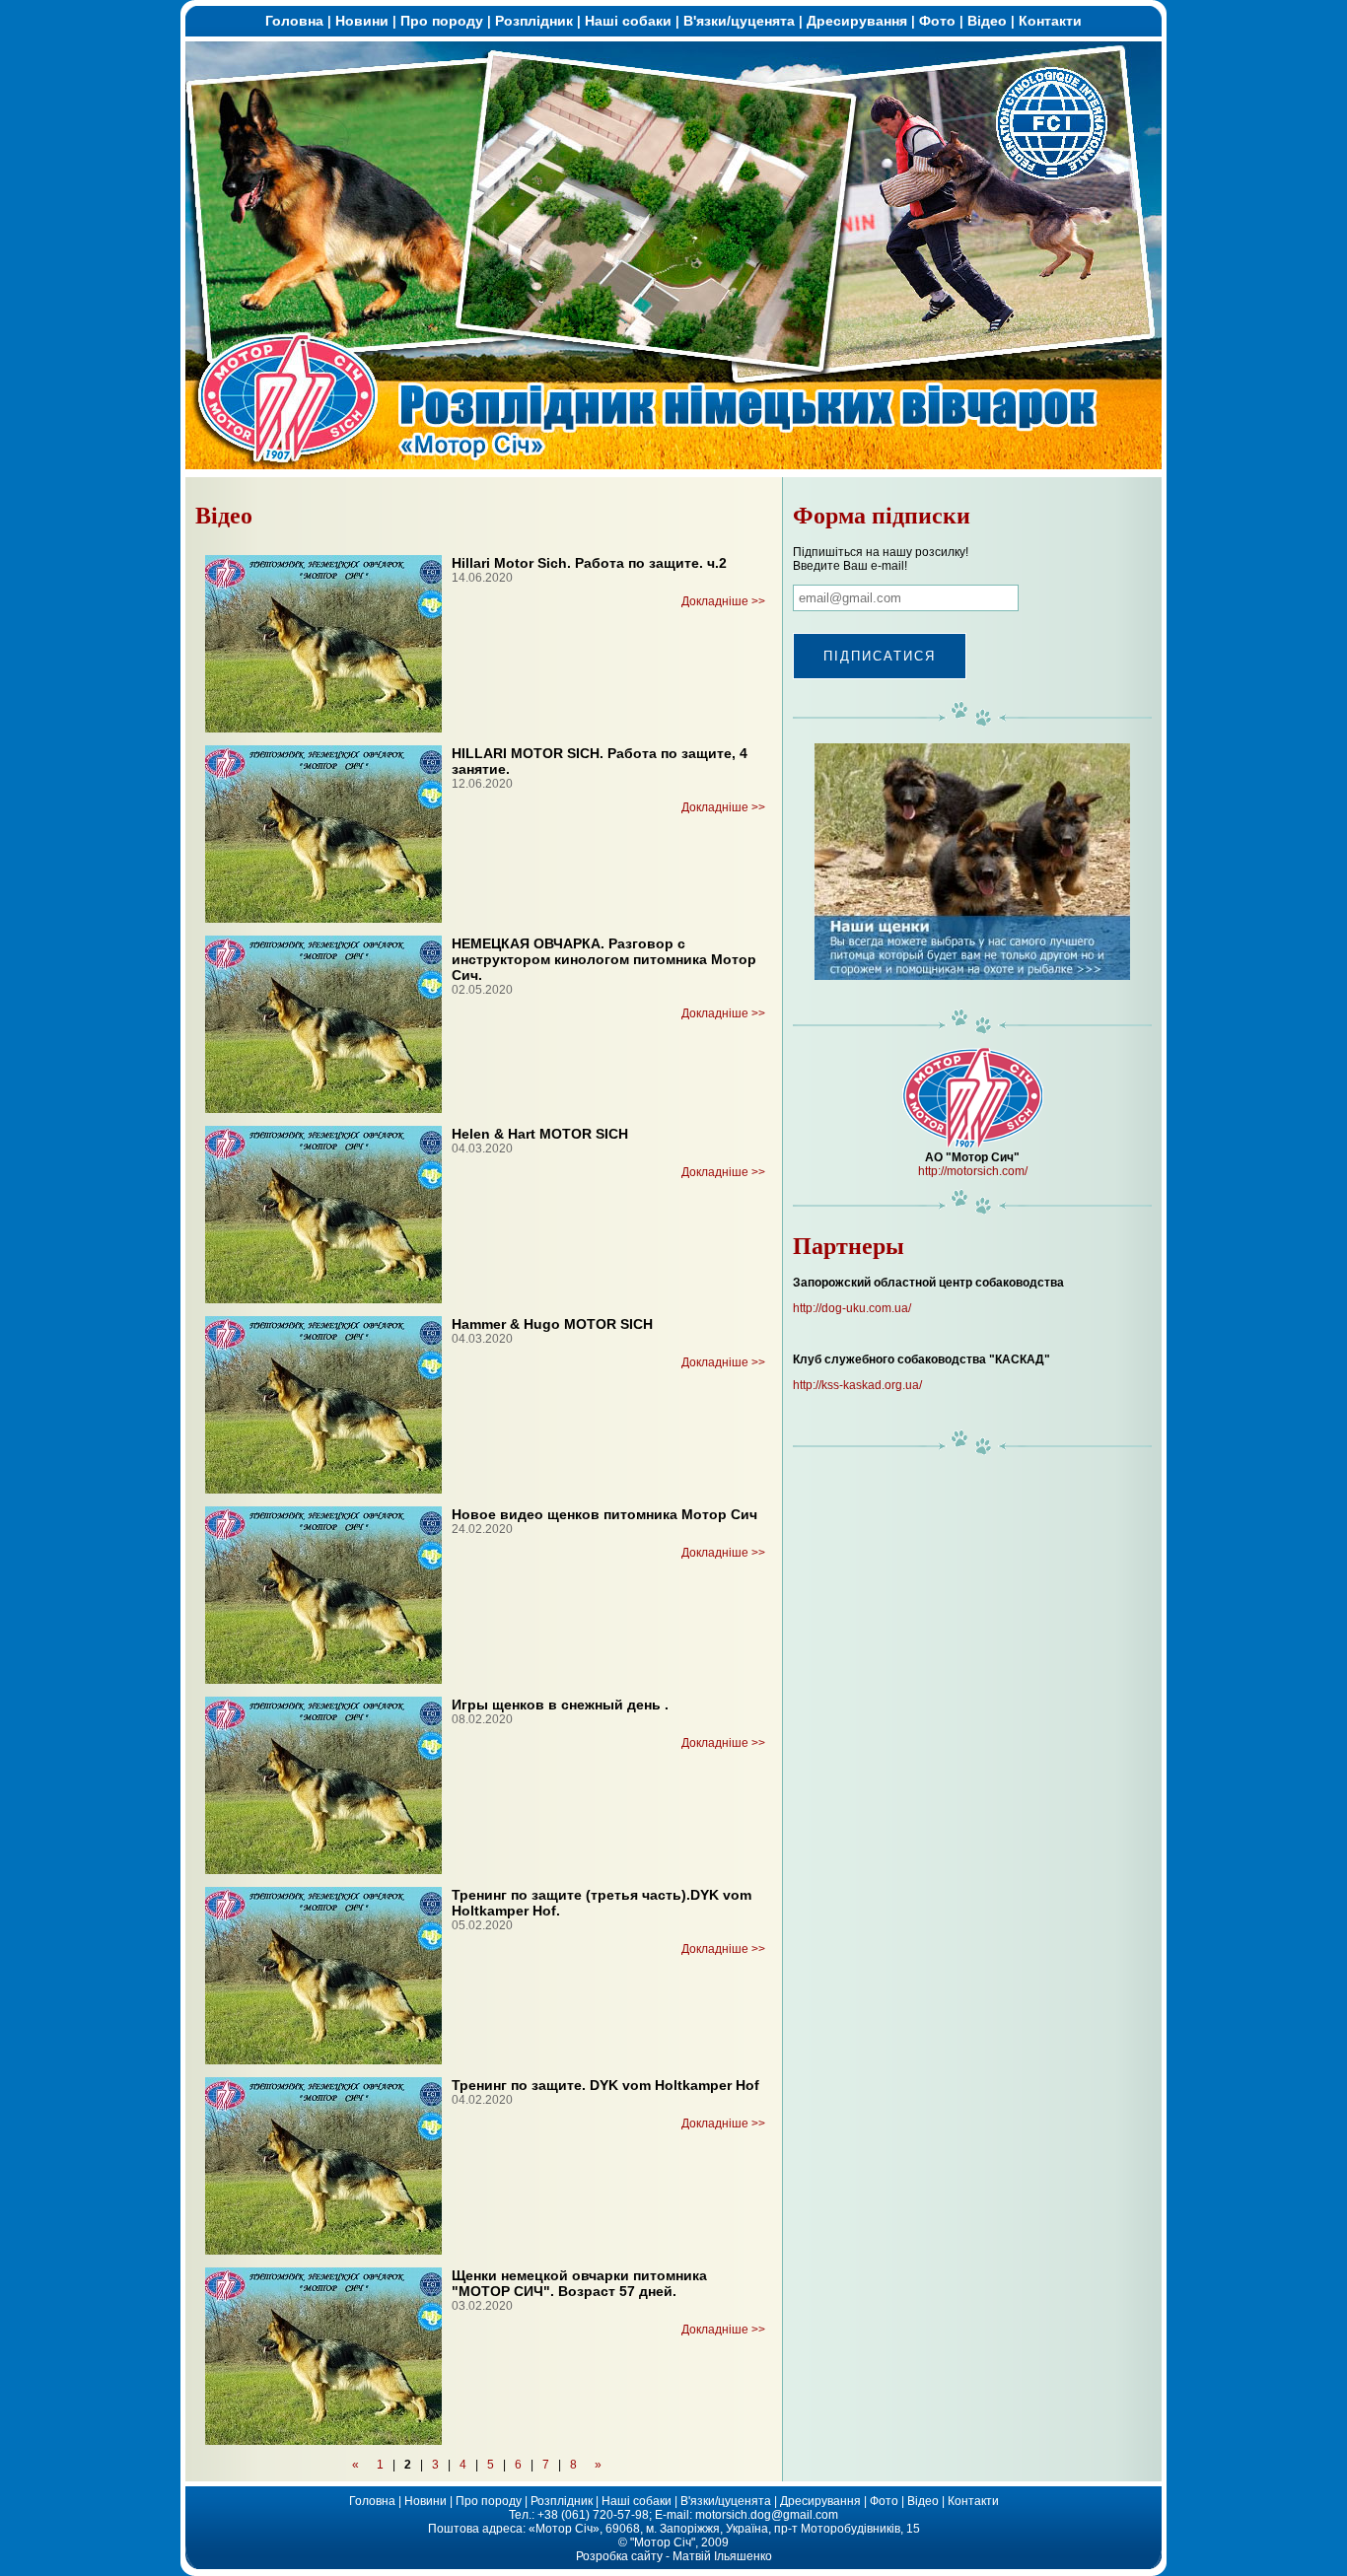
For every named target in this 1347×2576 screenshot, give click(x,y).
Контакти (1050, 21)
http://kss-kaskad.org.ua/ (857, 1385)
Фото (937, 21)
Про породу (442, 21)
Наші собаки (628, 21)
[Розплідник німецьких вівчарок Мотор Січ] (673, 465)
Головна (294, 21)
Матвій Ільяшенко (722, 2556)
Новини (362, 21)
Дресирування (857, 21)
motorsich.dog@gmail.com (767, 2515)
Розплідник (534, 21)
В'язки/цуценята (739, 21)
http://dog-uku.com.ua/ (852, 1308)
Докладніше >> (723, 601)
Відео (987, 21)
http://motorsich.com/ (973, 1171)
